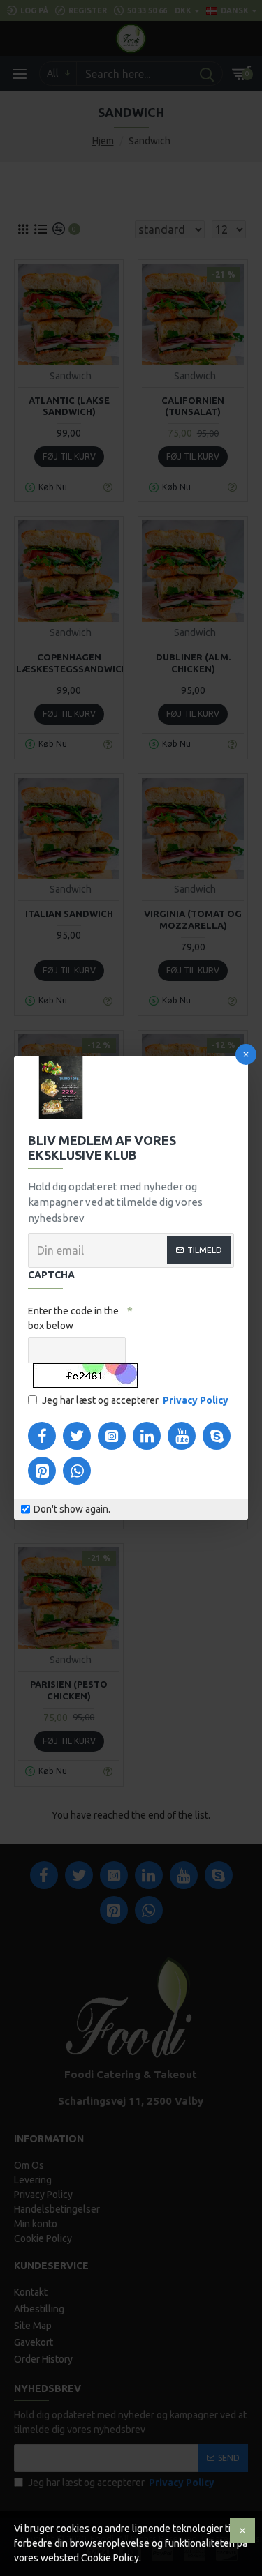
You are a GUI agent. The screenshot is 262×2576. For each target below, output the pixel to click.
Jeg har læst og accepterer (135, 1400)
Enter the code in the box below (73, 1318)
